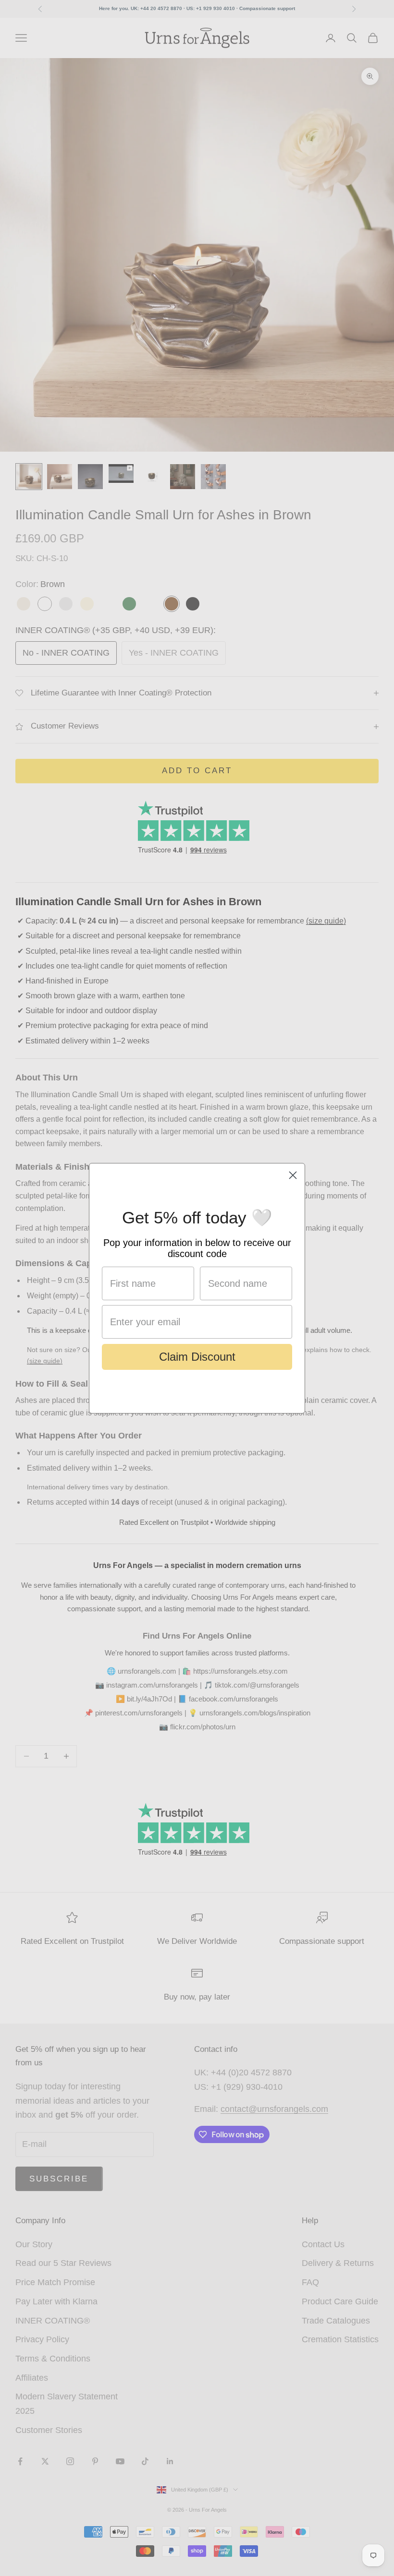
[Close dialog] (293, 1175)
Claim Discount (197, 1357)
